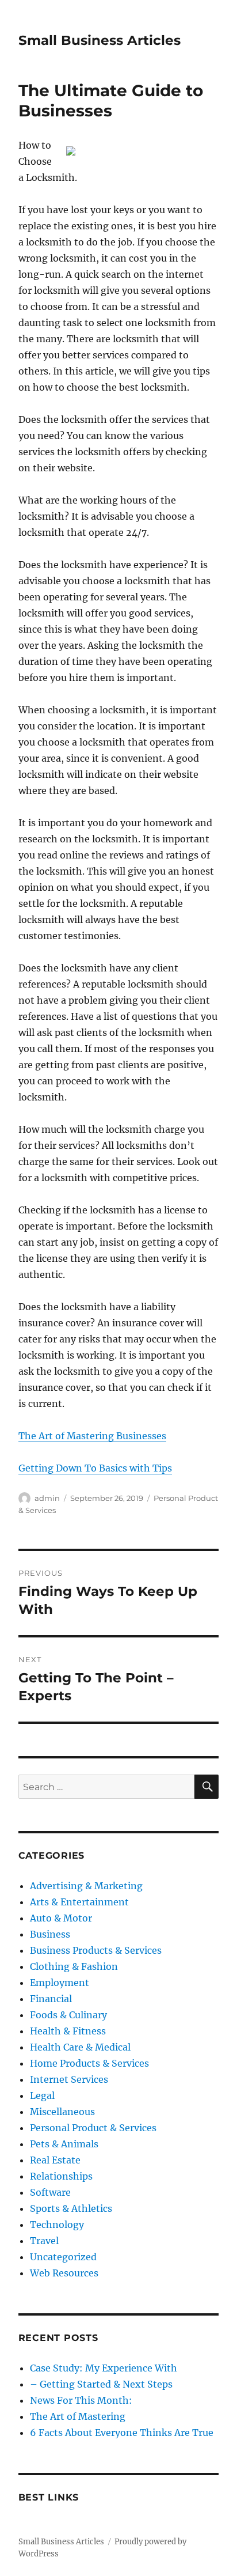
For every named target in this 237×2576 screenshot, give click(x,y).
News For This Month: (81, 2400)
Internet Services (69, 2079)
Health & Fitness (68, 2031)
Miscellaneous (62, 2112)
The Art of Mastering (78, 2416)
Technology (57, 2225)
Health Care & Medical (80, 2047)
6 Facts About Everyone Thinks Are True (122, 2433)
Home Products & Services (89, 2063)
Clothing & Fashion (74, 1966)
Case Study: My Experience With (104, 2368)
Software (50, 2192)
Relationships (61, 2176)
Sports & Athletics (71, 2208)
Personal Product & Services (93, 2128)
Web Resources (64, 2273)
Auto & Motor (61, 1918)
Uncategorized (63, 2257)
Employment (60, 1983)
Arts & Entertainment (79, 1902)
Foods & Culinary (68, 2015)
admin (47, 1498)
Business (50, 1934)
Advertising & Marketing (86, 1886)
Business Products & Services (96, 1950)
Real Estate (55, 2160)
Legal (42, 2095)
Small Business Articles (100, 40)
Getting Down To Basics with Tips (95, 1468)
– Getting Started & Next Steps (101, 2384)
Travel (44, 2241)
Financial (51, 1999)
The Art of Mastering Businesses (92, 1436)
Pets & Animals (64, 2144)
